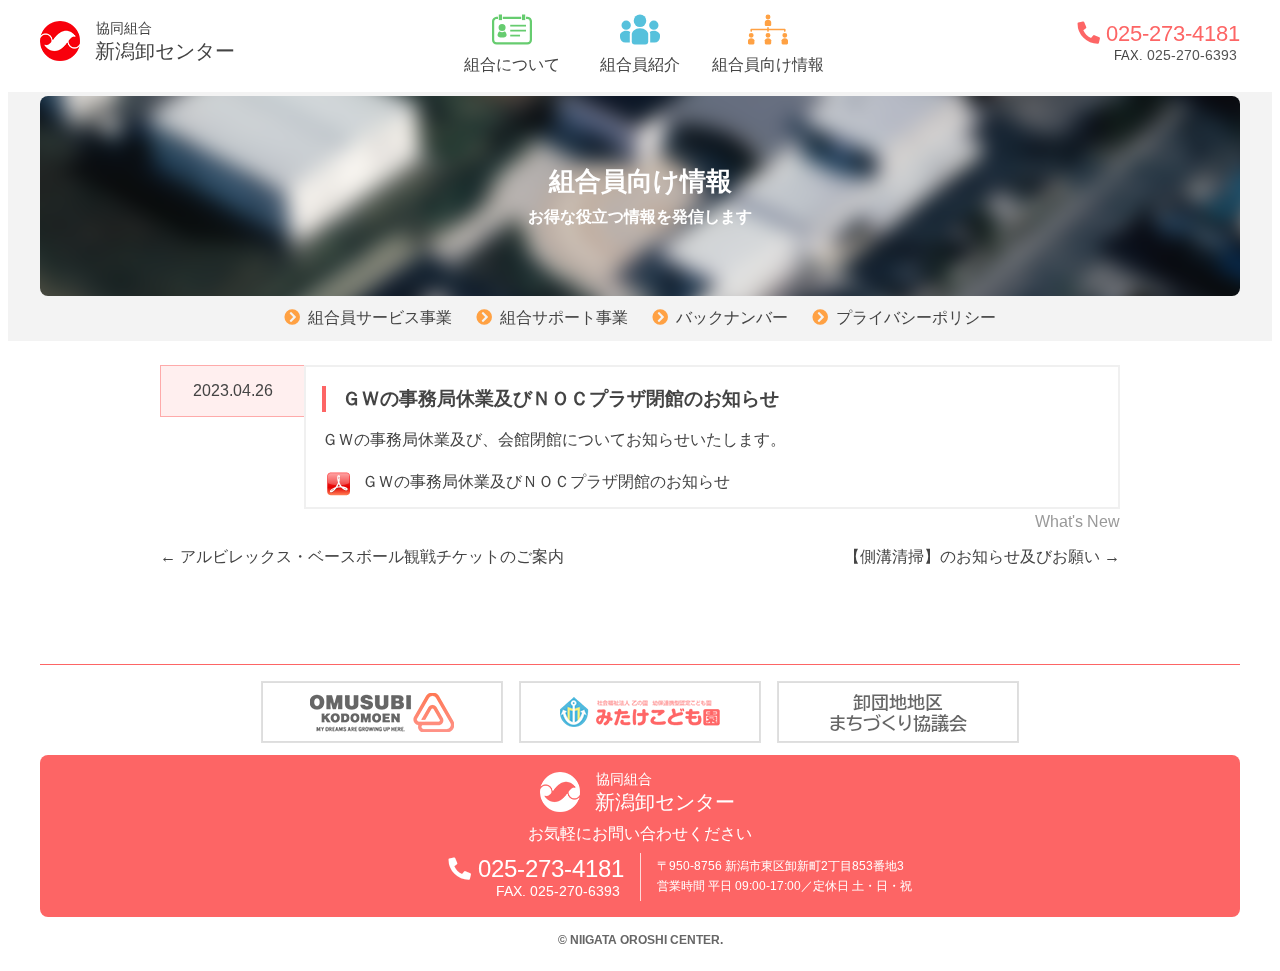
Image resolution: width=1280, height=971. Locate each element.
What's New (1077, 521)
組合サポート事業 (564, 317)
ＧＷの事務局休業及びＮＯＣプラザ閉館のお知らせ (546, 481)
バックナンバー (732, 317)
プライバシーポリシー (916, 317)
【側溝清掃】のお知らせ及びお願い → (982, 556)
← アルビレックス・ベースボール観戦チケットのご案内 (362, 556)
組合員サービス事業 (380, 317)
